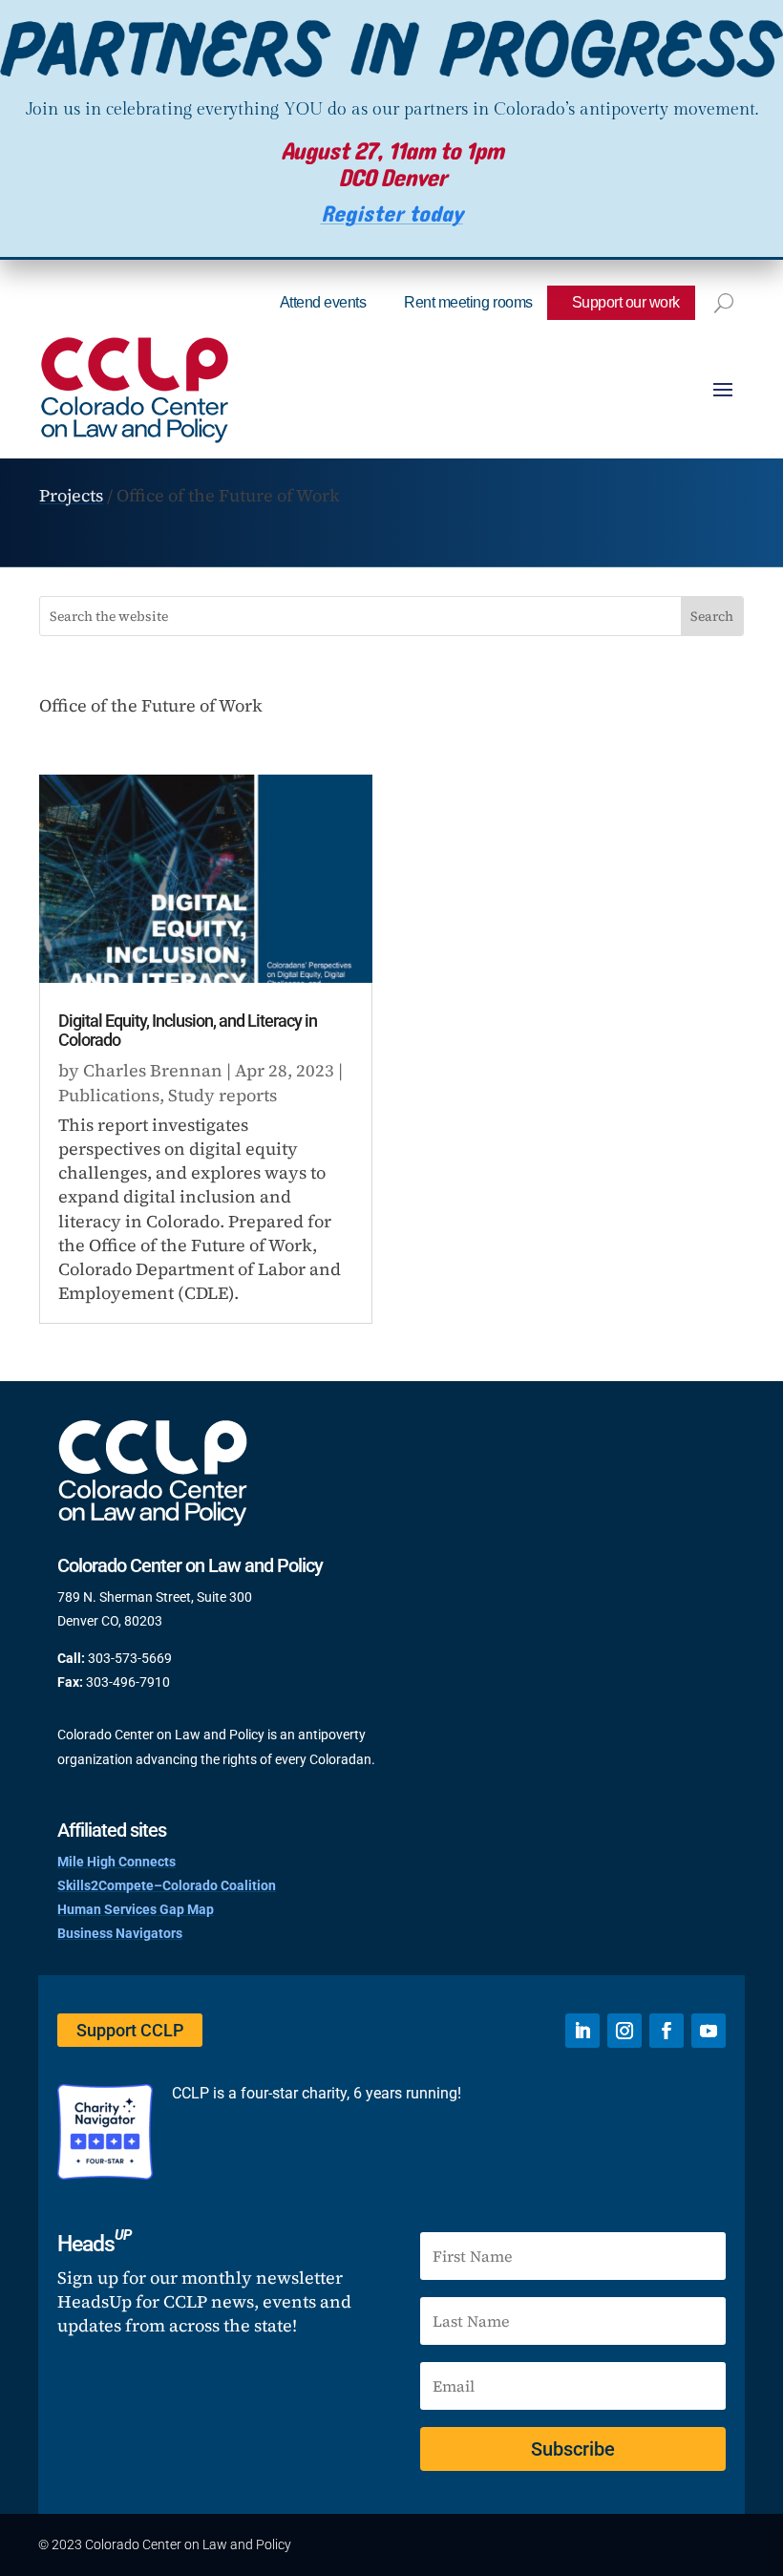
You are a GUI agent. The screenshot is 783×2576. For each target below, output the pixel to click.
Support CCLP (130, 2030)
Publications (109, 1095)
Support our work (626, 302)
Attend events (323, 302)
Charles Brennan (153, 1070)
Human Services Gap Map (136, 1909)
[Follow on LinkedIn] (582, 2031)
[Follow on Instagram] (624, 2031)
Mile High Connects (116, 1862)
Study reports (222, 1095)
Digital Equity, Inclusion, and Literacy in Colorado (188, 1030)
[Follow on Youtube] (709, 2031)
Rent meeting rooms (468, 302)
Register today (392, 214)
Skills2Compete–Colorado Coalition (167, 1885)
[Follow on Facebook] (667, 2031)
